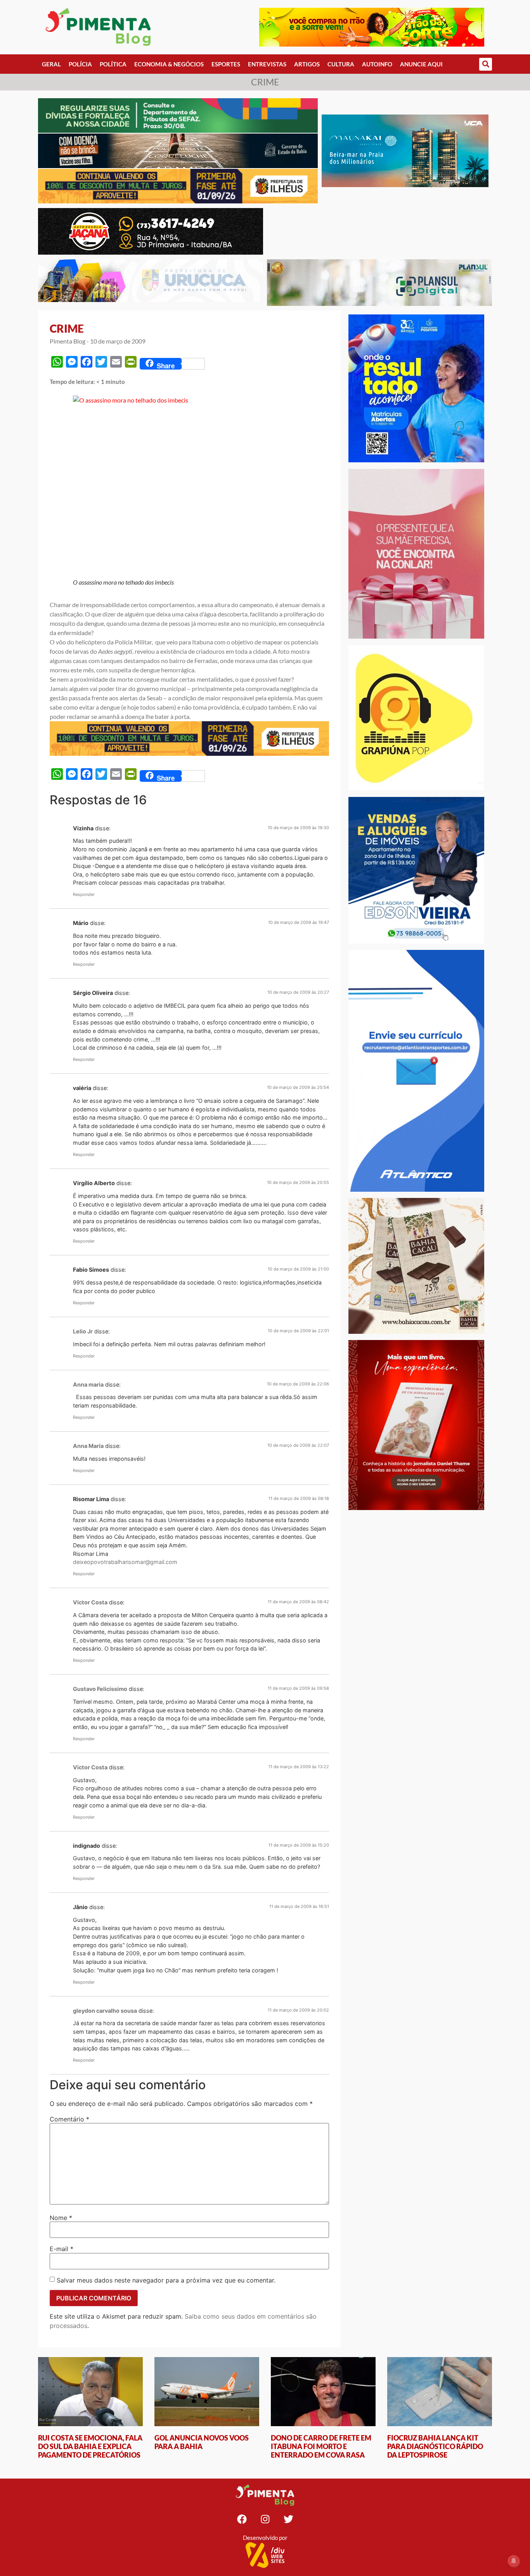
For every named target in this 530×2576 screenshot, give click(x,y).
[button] (486, 64)
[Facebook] (242, 2519)
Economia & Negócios (169, 64)
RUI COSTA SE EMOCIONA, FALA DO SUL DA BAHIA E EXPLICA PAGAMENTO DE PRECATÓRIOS (90, 2446)
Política (113, 64)
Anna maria (88, 1384)
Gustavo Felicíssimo (100, 1689)
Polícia (80, 64)
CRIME (67, 328)
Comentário (69, 2119)
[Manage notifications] (514, 2561)
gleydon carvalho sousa (105, 2011)
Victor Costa (90, 1602)
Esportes (226, 64)
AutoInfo (377, 64)
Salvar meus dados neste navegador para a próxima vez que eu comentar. (166, 2280)
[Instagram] (265, 2519)
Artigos (307, 64)
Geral (51, 64)
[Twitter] (288, 2519)
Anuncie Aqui (421, 64)
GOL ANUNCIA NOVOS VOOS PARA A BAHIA (202, 2442)
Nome (61, 2218)
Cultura (341, 64)
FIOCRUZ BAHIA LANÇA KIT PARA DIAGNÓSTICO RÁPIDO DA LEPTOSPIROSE (435, 2446)
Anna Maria (88, 1446)
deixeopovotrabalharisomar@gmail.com (125, 1562)
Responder (84, 894)
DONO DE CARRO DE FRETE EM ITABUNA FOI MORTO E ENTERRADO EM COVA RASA (321, 2446)
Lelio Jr (83, 1331)
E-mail (61, 2249)
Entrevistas (267, 64)
